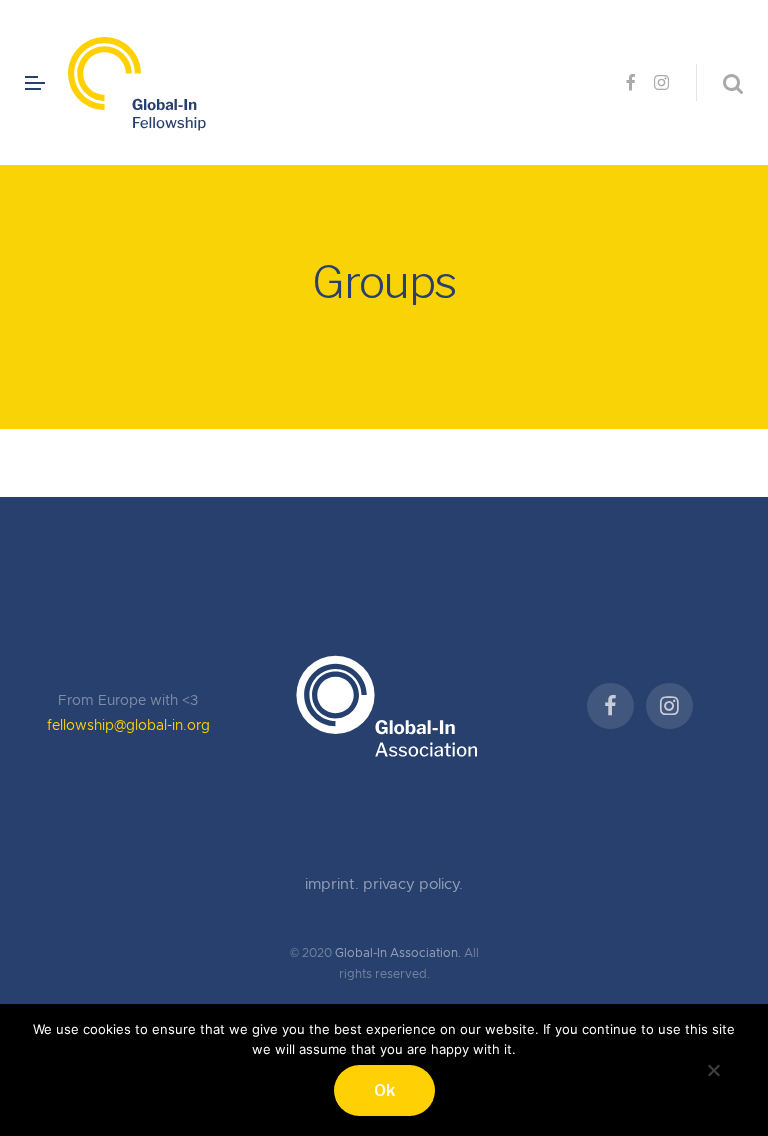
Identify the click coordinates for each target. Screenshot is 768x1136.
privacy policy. (413, 884)
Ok (384, 1090)
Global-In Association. (398, 953)
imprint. (334, 884)
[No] (713, 1067)
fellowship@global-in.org (128, 726)
